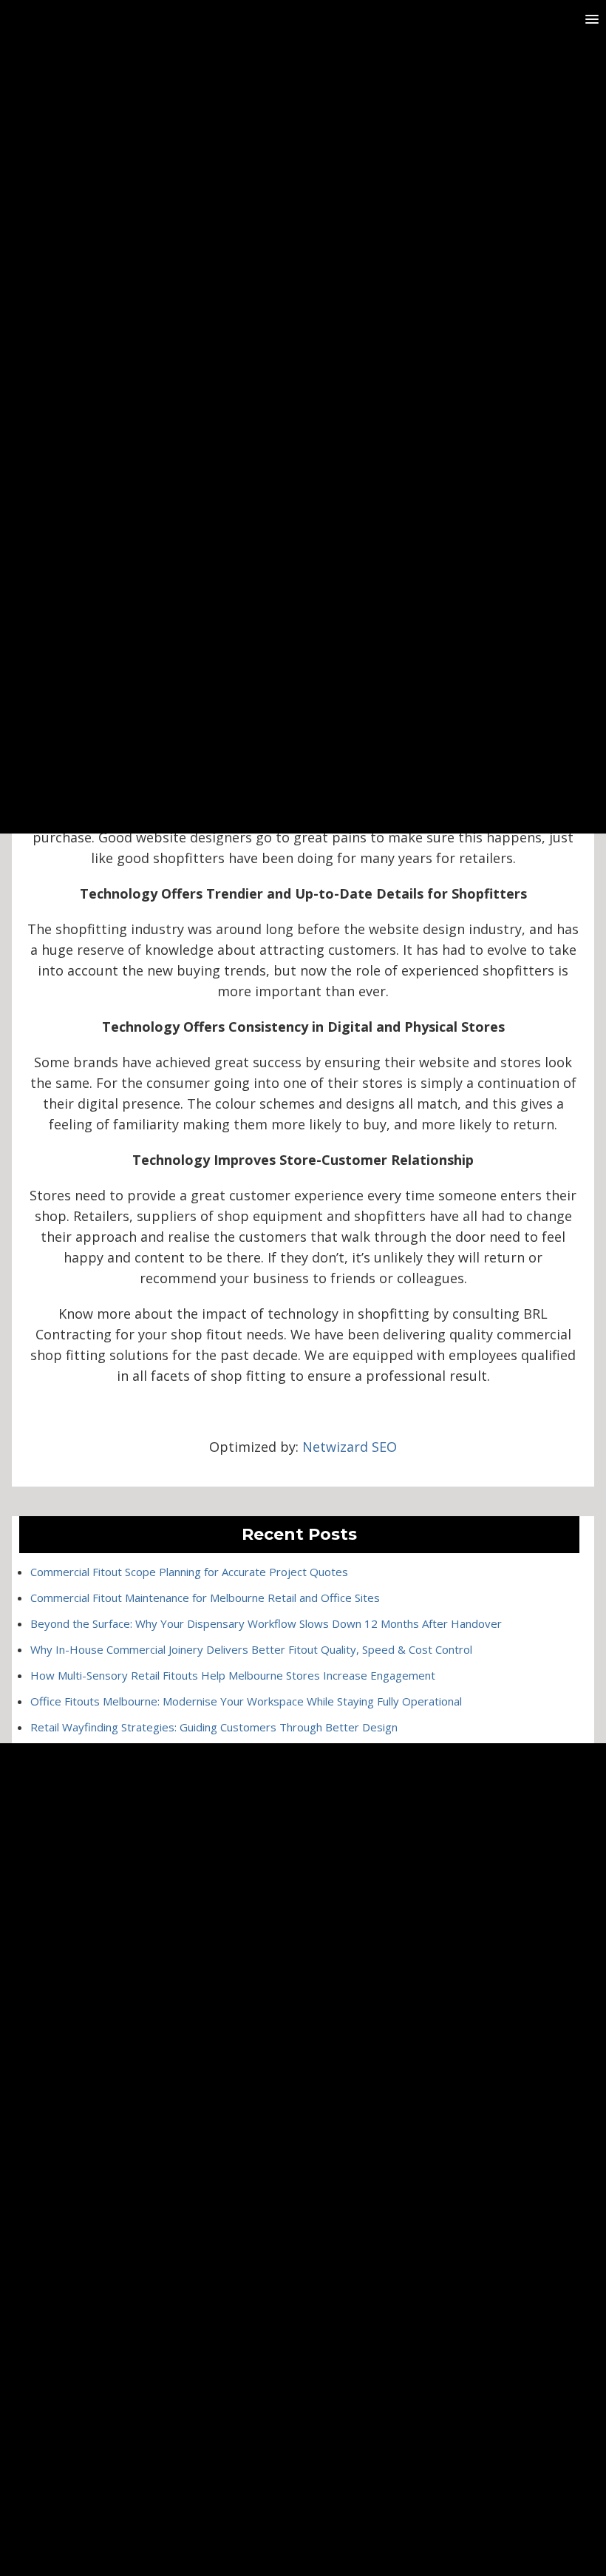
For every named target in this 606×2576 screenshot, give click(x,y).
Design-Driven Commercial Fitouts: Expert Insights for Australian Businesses (225, 1805)
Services (303, 1988)
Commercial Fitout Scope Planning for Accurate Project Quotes (189, 1572)
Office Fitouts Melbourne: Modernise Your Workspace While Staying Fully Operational (246, 1701)
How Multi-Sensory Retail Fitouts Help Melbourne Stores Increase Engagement (233, 1675)
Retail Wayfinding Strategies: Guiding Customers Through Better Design (214, 1727)
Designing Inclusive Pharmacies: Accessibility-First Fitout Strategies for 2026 (225, 1779)
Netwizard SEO (350, 1447)
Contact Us (303, 2050)
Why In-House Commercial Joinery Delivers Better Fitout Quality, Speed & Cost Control (251, 1649)
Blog (303, 2029)
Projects (303, 2008)
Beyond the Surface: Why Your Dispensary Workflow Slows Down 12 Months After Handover (266, 1623)
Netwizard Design (337, 2510)
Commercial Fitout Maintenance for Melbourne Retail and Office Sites (205, 1598)
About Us (303, 1967)
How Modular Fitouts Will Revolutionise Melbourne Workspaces (191, 1753)
